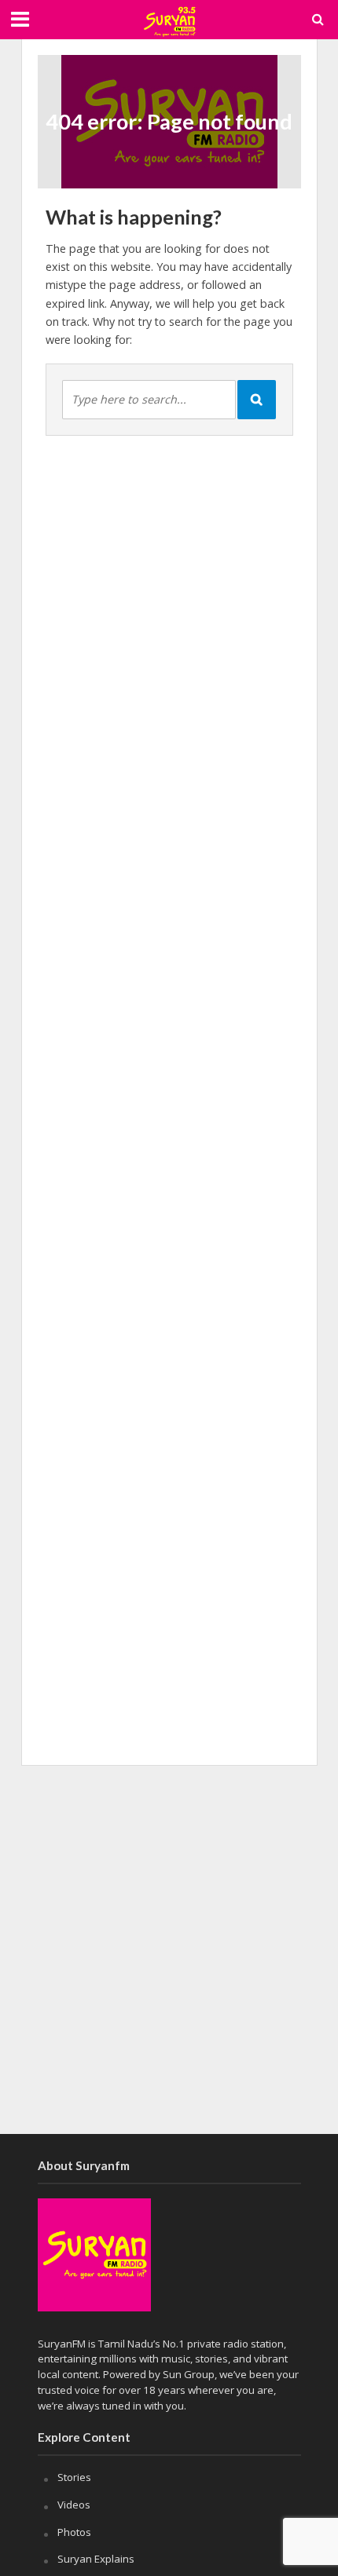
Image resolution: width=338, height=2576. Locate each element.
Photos (74, 2532)
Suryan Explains (96, 2559)
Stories (74, 2477)
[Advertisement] (169, 1949)
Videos (74, 2505)
